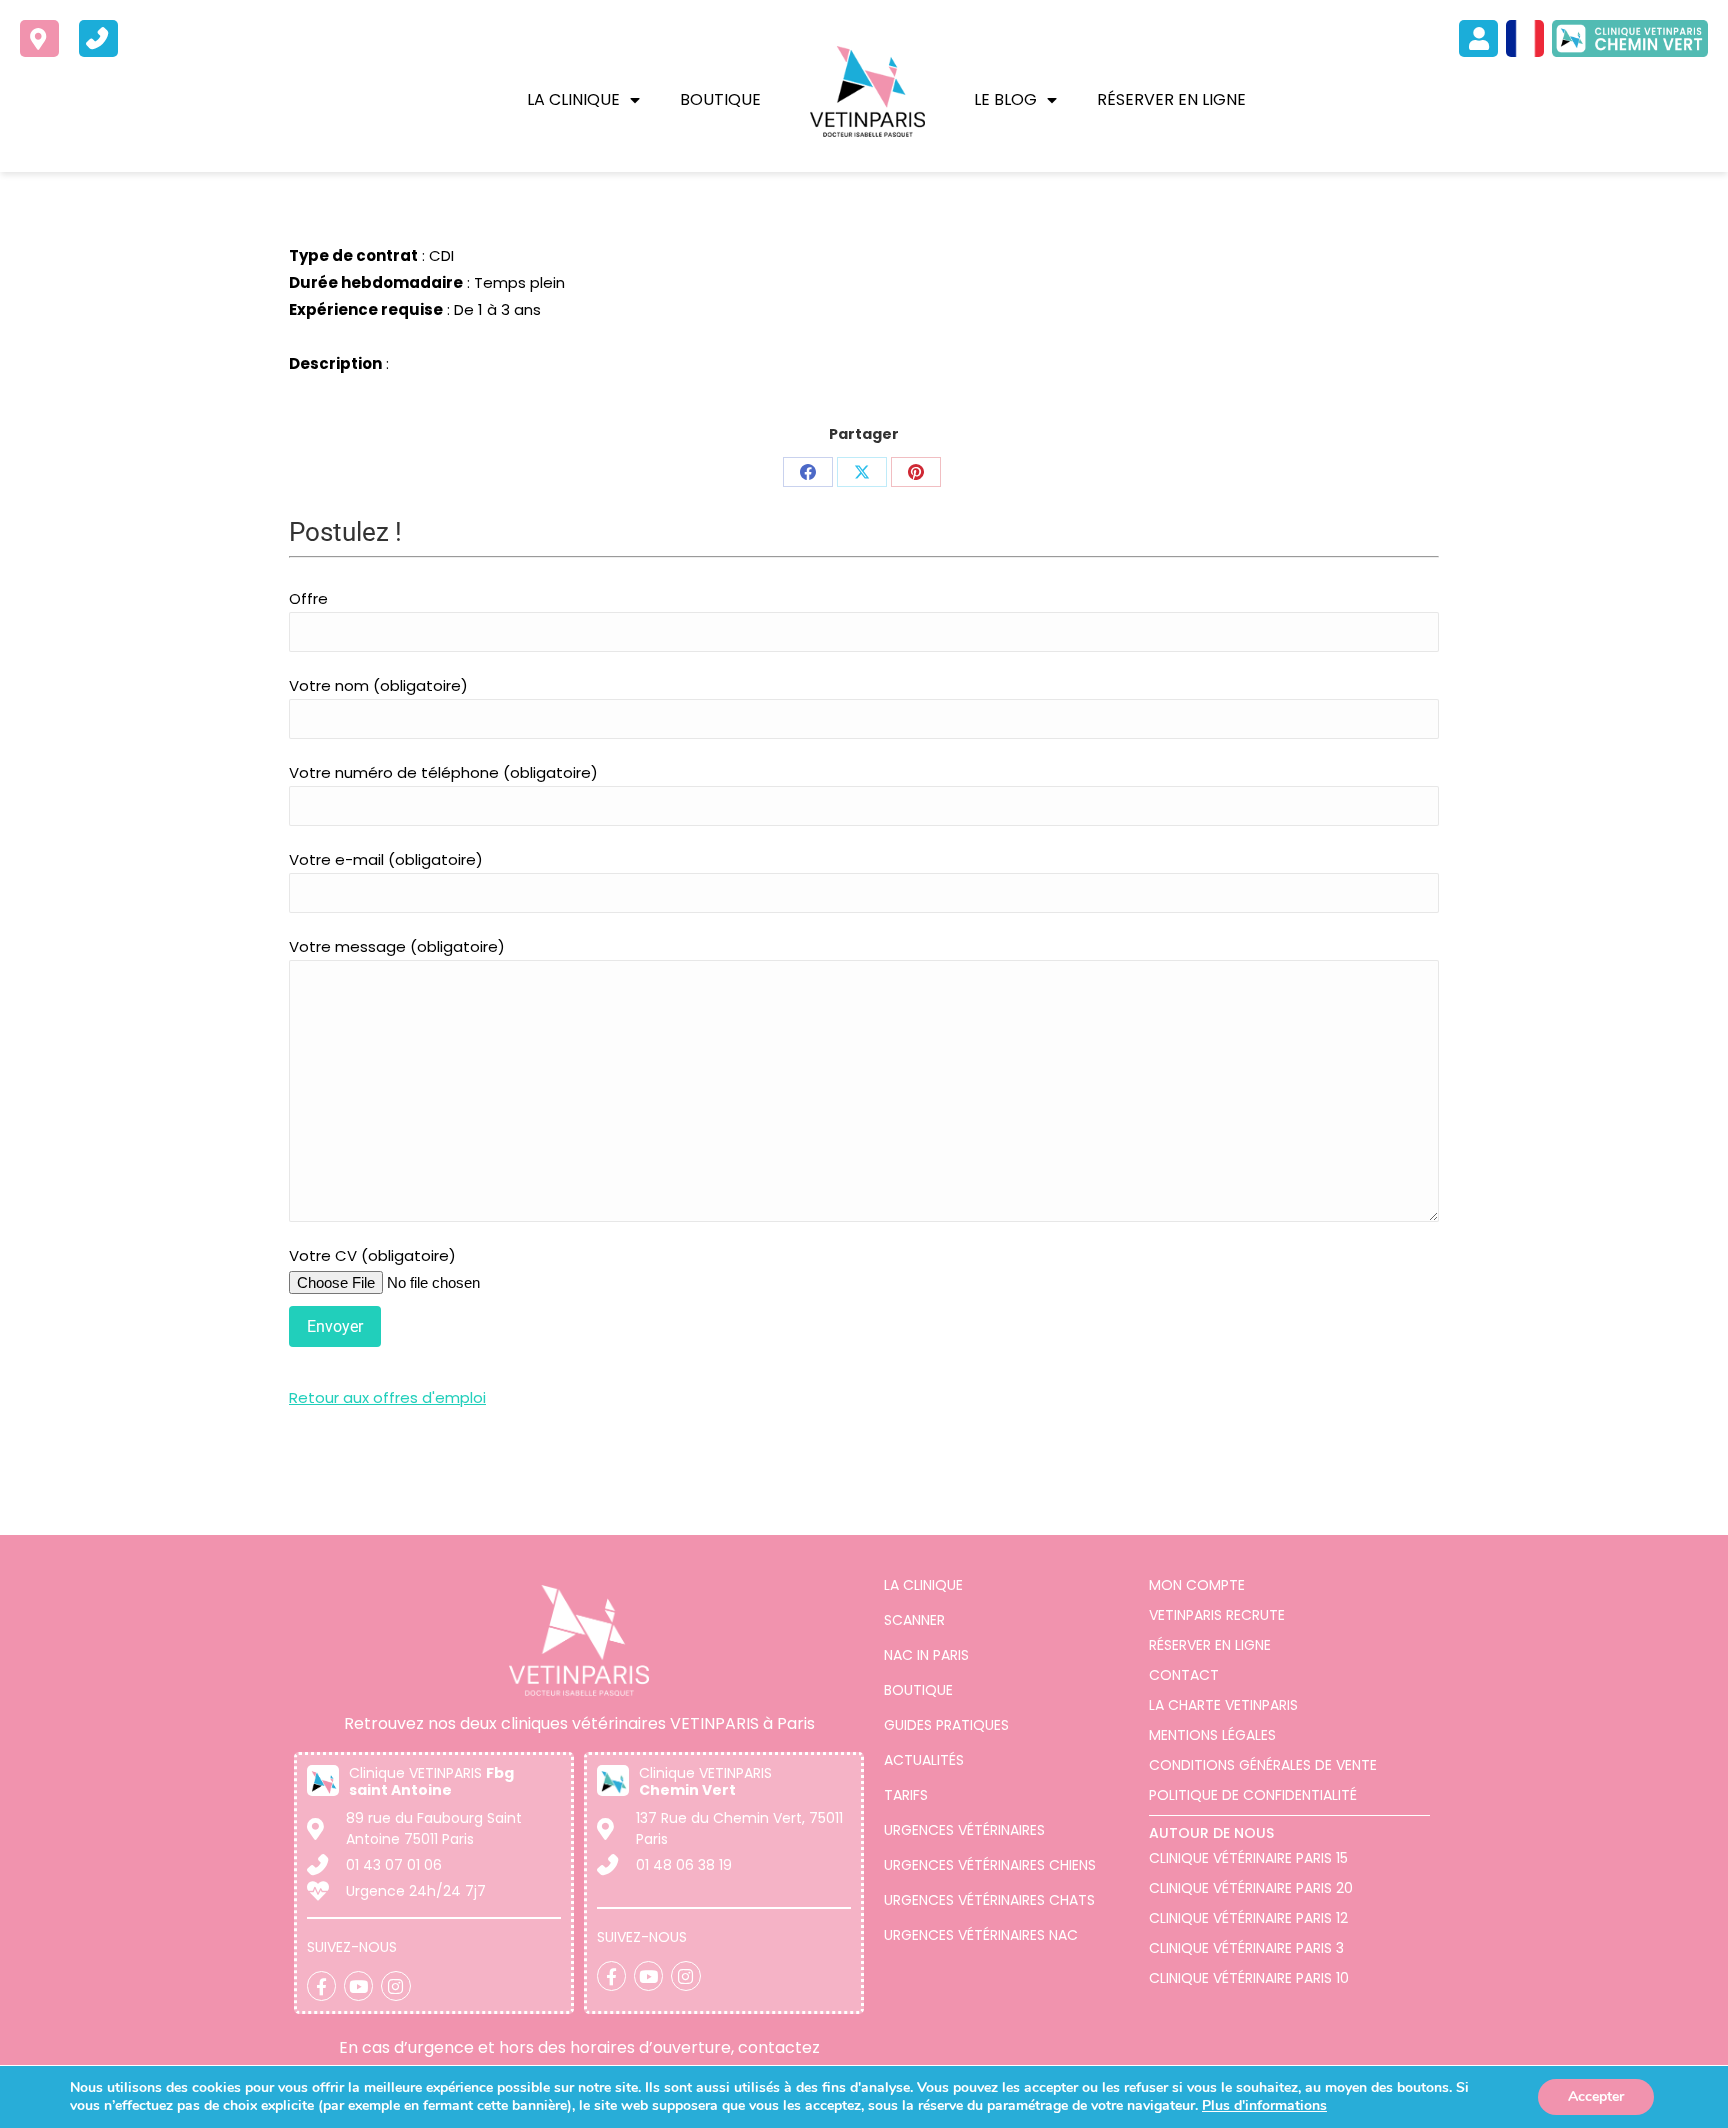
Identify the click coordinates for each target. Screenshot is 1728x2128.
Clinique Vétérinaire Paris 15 (1248, 1858)
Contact (1184, 1675)
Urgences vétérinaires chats (989, 1900)
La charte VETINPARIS (1223, 1705)
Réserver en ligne (1171, 99)
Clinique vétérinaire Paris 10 (1249, 1978)
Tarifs (906, 1795)
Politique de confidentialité (1253, 1795)
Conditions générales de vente (1263, 1765)
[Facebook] (808, 472)
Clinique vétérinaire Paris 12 (1248, 1918)
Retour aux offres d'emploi (387, 1397)
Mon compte (1197, 1585)
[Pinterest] (916, 472)
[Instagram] (395, 1985)
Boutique (720, 99)
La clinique (573, 99)
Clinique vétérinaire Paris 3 (1246, 1948)
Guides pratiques (946, 1725)
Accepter (1596, 2096)
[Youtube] (358, 1985)
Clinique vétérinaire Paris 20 (1251, 1888)
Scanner (914, 1620)
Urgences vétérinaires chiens (990, 1865)
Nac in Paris (926, 1655)
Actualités (924, 1760)
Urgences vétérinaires (964, 1830)
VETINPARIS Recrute (1217, 1615)
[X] (862, 472)
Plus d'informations (1264, 2105)
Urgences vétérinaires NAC (981, 1935)
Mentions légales (1212, 1735)
